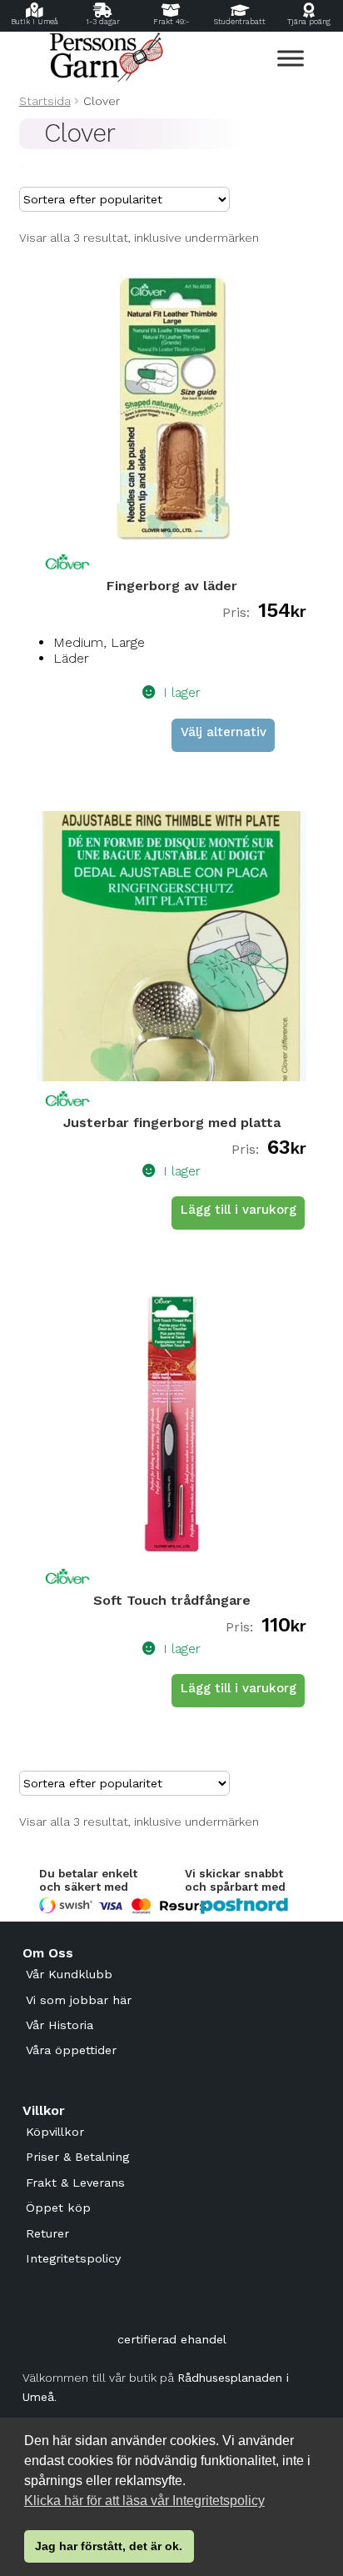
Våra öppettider (71, 2050)
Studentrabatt (240, 22)
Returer (47, 2233)
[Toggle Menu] (291, 58)
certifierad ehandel (172, 2339)
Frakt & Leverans (75, 2183)
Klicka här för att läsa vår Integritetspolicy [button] (144, 2501)
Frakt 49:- (171, 22)
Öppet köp (58, 2208)
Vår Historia (60, 2025)
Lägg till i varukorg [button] (239, 1210)
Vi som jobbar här (79, 2000)
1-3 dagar (103, 22)
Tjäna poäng (309, 22)
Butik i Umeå (35, 22)
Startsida (45, 101)
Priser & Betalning (77, 2157)
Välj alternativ (224, 732)
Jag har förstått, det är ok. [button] (109, 2546)
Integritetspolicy (73, 2258)
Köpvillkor (55, 2132)
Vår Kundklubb (69, 1974)
